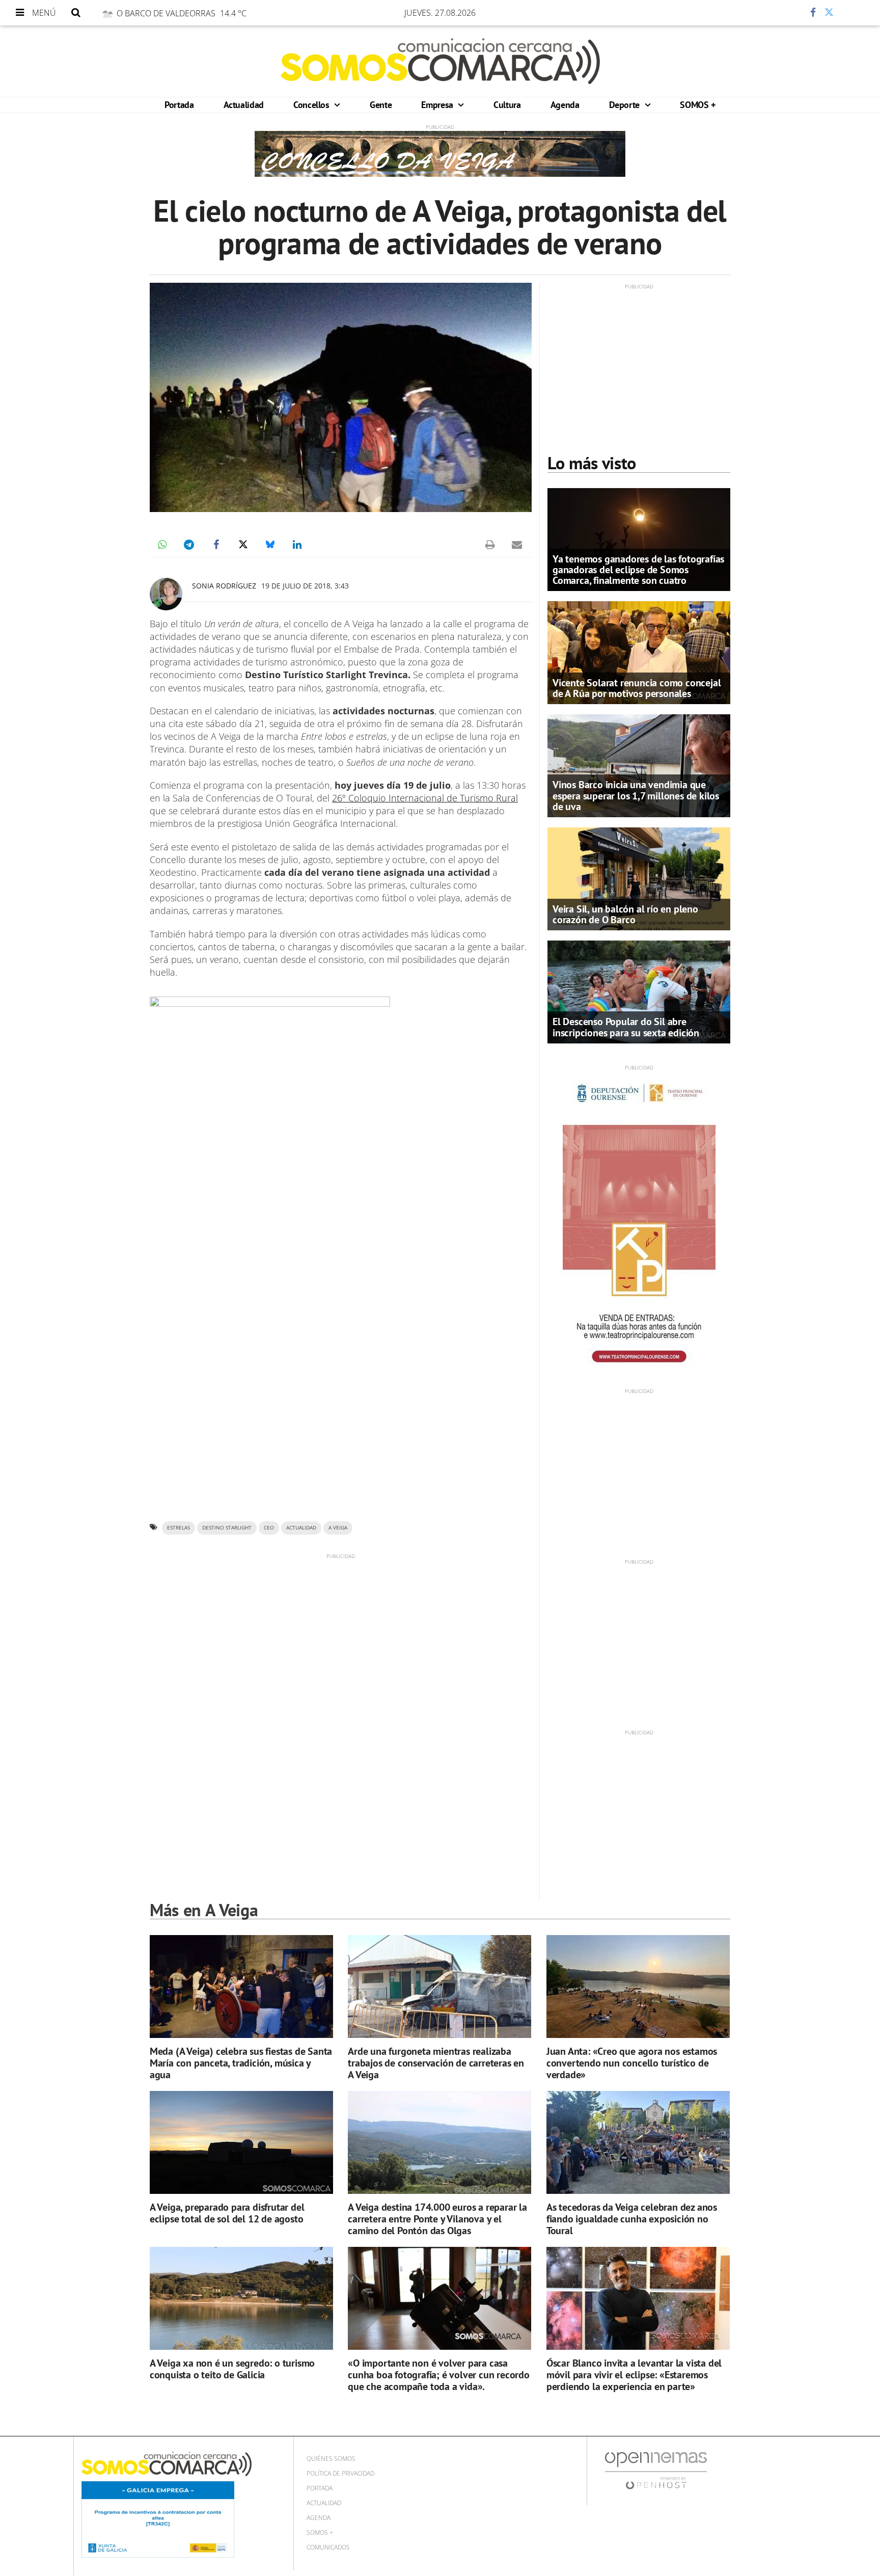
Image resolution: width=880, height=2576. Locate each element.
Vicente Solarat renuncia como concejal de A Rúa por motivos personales (637, 688)
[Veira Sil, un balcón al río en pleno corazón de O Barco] (639, 878)
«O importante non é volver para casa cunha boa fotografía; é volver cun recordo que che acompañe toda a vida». (439, 2375)
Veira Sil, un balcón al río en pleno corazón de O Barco (625, 914)
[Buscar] (76, 13)
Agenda (565, 105)
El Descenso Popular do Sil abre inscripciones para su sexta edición (626, 1027)
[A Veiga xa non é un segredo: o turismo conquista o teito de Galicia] (241, 2299)
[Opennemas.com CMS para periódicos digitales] (656, 2470)
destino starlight (227, 1528)
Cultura (507, 105)
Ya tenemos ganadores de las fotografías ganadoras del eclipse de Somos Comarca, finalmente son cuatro (638, 570)
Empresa (438, 105)
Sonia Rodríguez (224, 586)
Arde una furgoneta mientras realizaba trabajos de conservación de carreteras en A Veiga (436, 2063)
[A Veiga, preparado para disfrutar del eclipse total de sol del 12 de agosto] (241, 2143)
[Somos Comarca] (440, 61)
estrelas (178, 1528)
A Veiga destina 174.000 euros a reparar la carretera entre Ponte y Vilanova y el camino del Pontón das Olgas (437, 2219)
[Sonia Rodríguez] (166, 594)
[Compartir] (783, 13)
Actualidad (244, 105)
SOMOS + (697, 105)
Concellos (312, 105)
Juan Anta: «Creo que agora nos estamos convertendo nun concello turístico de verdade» (632, 2063)
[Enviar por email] (517, 545)
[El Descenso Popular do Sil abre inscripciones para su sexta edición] (639, 991)
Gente (381, 105)
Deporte (626, 105)
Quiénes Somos (331, 2459)
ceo (269, 1528)
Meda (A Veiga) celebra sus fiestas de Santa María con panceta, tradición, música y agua (241, 2063)
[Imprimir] (490, 545)
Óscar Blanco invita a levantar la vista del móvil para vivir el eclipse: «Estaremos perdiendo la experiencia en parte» (634, 2375)
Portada (179, 105)
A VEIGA (338, 1528)
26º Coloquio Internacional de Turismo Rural (425, 798)
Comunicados (328, 2547)
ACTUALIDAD (301, 1528)
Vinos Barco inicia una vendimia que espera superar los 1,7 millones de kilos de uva (636, 795)
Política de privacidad (340, 2473)
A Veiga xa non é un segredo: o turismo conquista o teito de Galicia (232, 2369)
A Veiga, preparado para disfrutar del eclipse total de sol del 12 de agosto (227, 2213)
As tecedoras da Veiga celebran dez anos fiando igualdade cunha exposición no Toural (632, 2219)
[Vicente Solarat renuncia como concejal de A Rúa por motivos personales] (639, 652)
